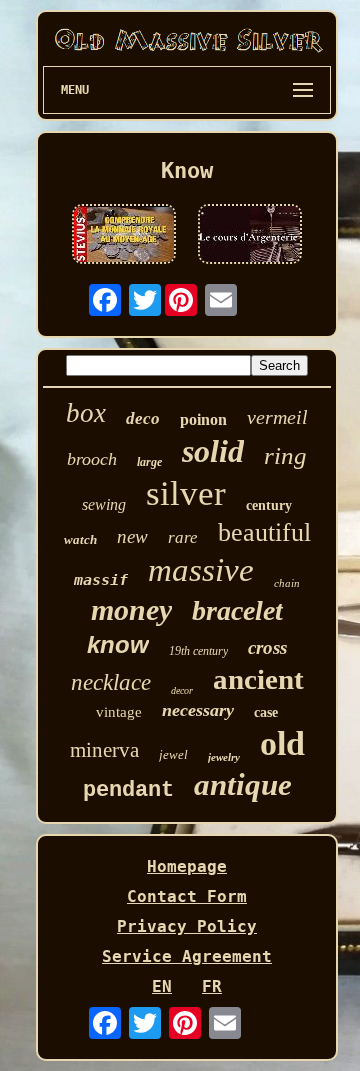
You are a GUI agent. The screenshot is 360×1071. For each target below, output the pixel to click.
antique (243, 784)
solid (213, 451)
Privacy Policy (187, 926)
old (282, 743)
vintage (119, 712)
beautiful (264, 532)
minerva (104, 750)
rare (183, 537)
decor (182, 690)
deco (143, 418)
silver (186, 493)
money (131, 609)
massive (201, 570)
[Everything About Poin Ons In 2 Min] (250, 236)
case (266, 712)
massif (101, 580)
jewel (173, 754)
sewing (104, 504)
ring (285, 455)
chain (287, 583)
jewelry (224, 757)
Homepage (187, 866)
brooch (92, 459)
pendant (128, 790)
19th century (198, 651)
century (269, 505)
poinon (203, 419)
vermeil (277, 417)
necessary (198, 710)
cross (267, 647)
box (86, 413)
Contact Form (187, 896)
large (149, 462)
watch (80, 539)
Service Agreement (187, 956)
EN (162, 986)
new (132, 536)
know (118, 644)
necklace (111, 682)
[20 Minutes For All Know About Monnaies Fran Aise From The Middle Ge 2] (124, 236)
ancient (258, 679)
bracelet (237, 610)
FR (212, 986)
